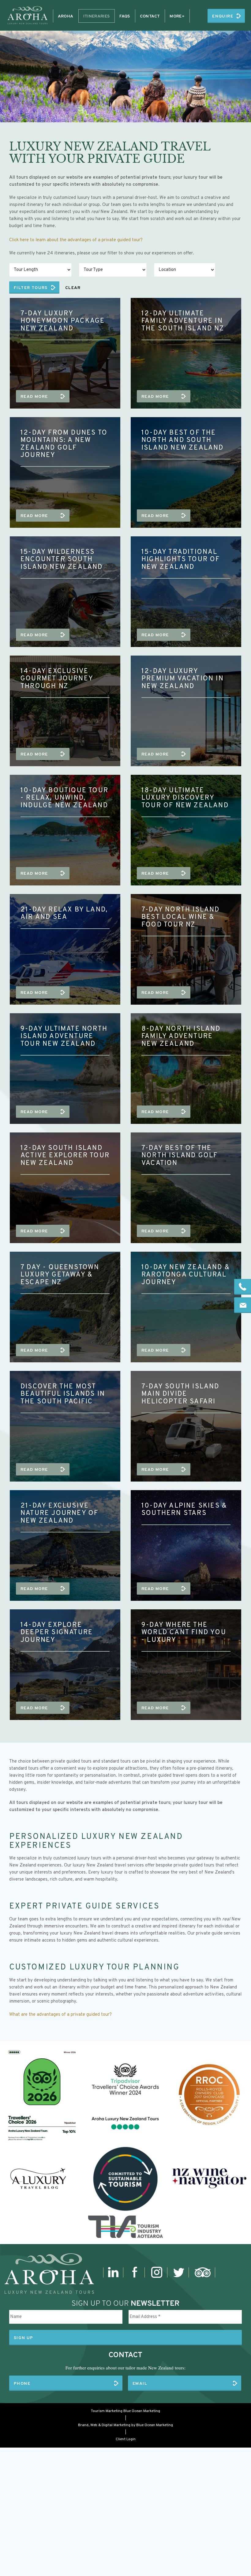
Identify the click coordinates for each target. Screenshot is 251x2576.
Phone (22, 2384)
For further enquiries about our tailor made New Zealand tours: (125, 2368)
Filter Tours (31, 288)
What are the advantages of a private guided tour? (60, 2015)
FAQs (125, 16)
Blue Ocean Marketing (142, 2411)
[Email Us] (243, 1305)
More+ (177, 16)
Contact (150, 16)
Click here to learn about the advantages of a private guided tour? (76, 240)
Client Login (126, 2439)
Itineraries (97, 16)
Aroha (66, 16)
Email (140, 2384)
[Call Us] (243, 1287)
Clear (73, 288)
